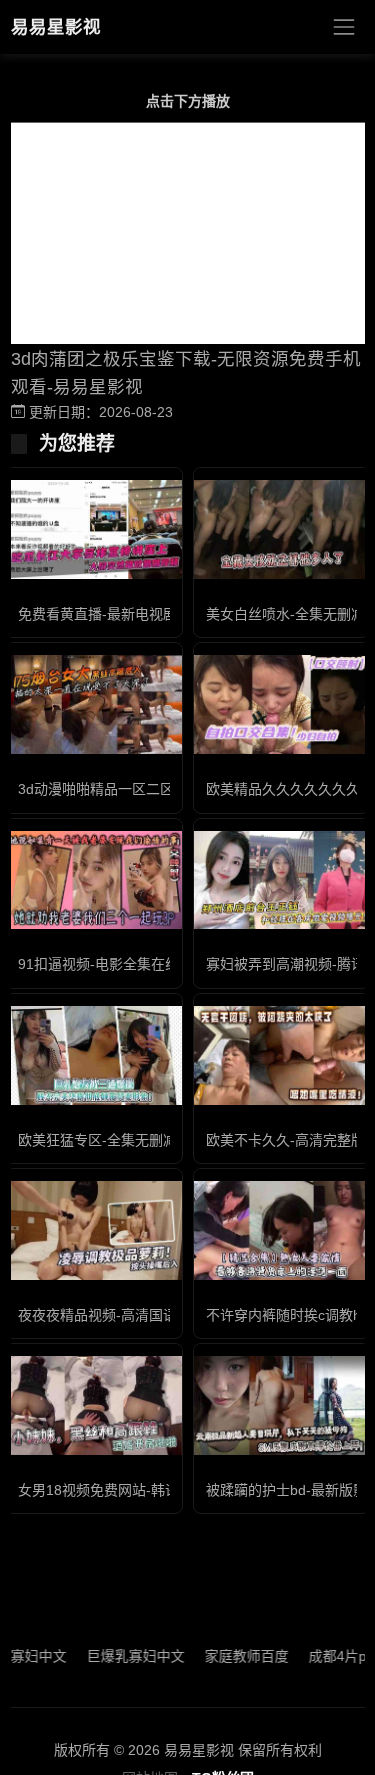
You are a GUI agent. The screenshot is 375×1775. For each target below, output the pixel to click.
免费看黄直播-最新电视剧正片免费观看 (139, 614)
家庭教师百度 (232, 1656)
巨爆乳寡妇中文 (121, 1656)
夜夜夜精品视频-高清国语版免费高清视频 (146, 1315)
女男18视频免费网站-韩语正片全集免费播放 (154, 1490)
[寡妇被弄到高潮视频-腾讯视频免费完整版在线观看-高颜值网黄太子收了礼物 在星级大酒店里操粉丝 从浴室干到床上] (282, 880)
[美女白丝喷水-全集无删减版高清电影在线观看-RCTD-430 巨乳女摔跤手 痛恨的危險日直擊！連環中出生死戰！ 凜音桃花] (282, 529)
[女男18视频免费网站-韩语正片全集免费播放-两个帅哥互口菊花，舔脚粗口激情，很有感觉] (94, 1405)
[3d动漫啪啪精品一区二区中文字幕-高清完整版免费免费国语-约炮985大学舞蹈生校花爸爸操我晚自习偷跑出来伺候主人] (94, 704)
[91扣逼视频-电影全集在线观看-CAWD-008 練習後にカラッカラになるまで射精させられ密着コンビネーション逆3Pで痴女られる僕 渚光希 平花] (94, 880)
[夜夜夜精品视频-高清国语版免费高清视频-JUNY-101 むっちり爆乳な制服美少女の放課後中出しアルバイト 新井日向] (94, 1230)
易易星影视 (56, 27)
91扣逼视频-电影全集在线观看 (112, 964)
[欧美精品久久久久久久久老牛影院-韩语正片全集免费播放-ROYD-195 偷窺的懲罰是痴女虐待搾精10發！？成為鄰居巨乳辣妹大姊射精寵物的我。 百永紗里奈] (282, 704)
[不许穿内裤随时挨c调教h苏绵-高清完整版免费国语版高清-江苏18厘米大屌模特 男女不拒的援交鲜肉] (282, 1230)
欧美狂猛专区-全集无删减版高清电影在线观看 (160, 1140)
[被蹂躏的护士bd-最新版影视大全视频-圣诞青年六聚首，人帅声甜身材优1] (282, 1405)
